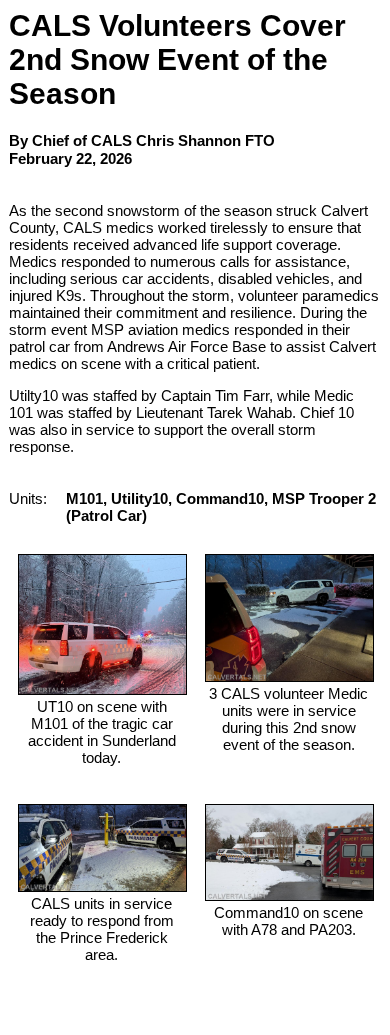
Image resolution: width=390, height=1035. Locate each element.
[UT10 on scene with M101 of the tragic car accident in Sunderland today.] (102, 689)
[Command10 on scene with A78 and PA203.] (289, 895)
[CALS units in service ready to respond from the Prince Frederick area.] (102, 886)
